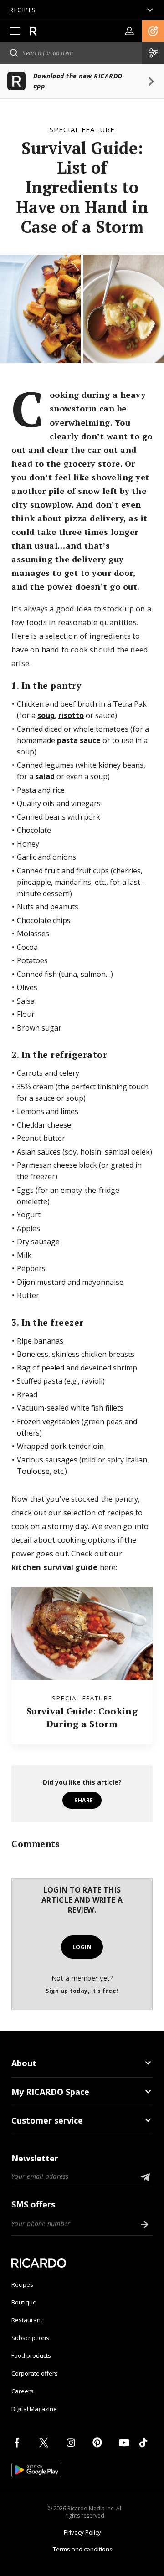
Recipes (22, 2284)
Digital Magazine (34, 2409)
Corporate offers (35, 2373)
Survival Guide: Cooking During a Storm (82, 1717)
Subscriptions (30, 2338)
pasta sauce (79, 740)
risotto (71, 715)
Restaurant (27, 2320)
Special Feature (82, 129)
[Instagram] (72, 2443)
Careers (23, 2391)
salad (45, 776)
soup (46, 715)
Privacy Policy (82, 2532)
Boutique (24, 2302)
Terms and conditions (83, 2549)
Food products (31, 2355)
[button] (153, 31)
